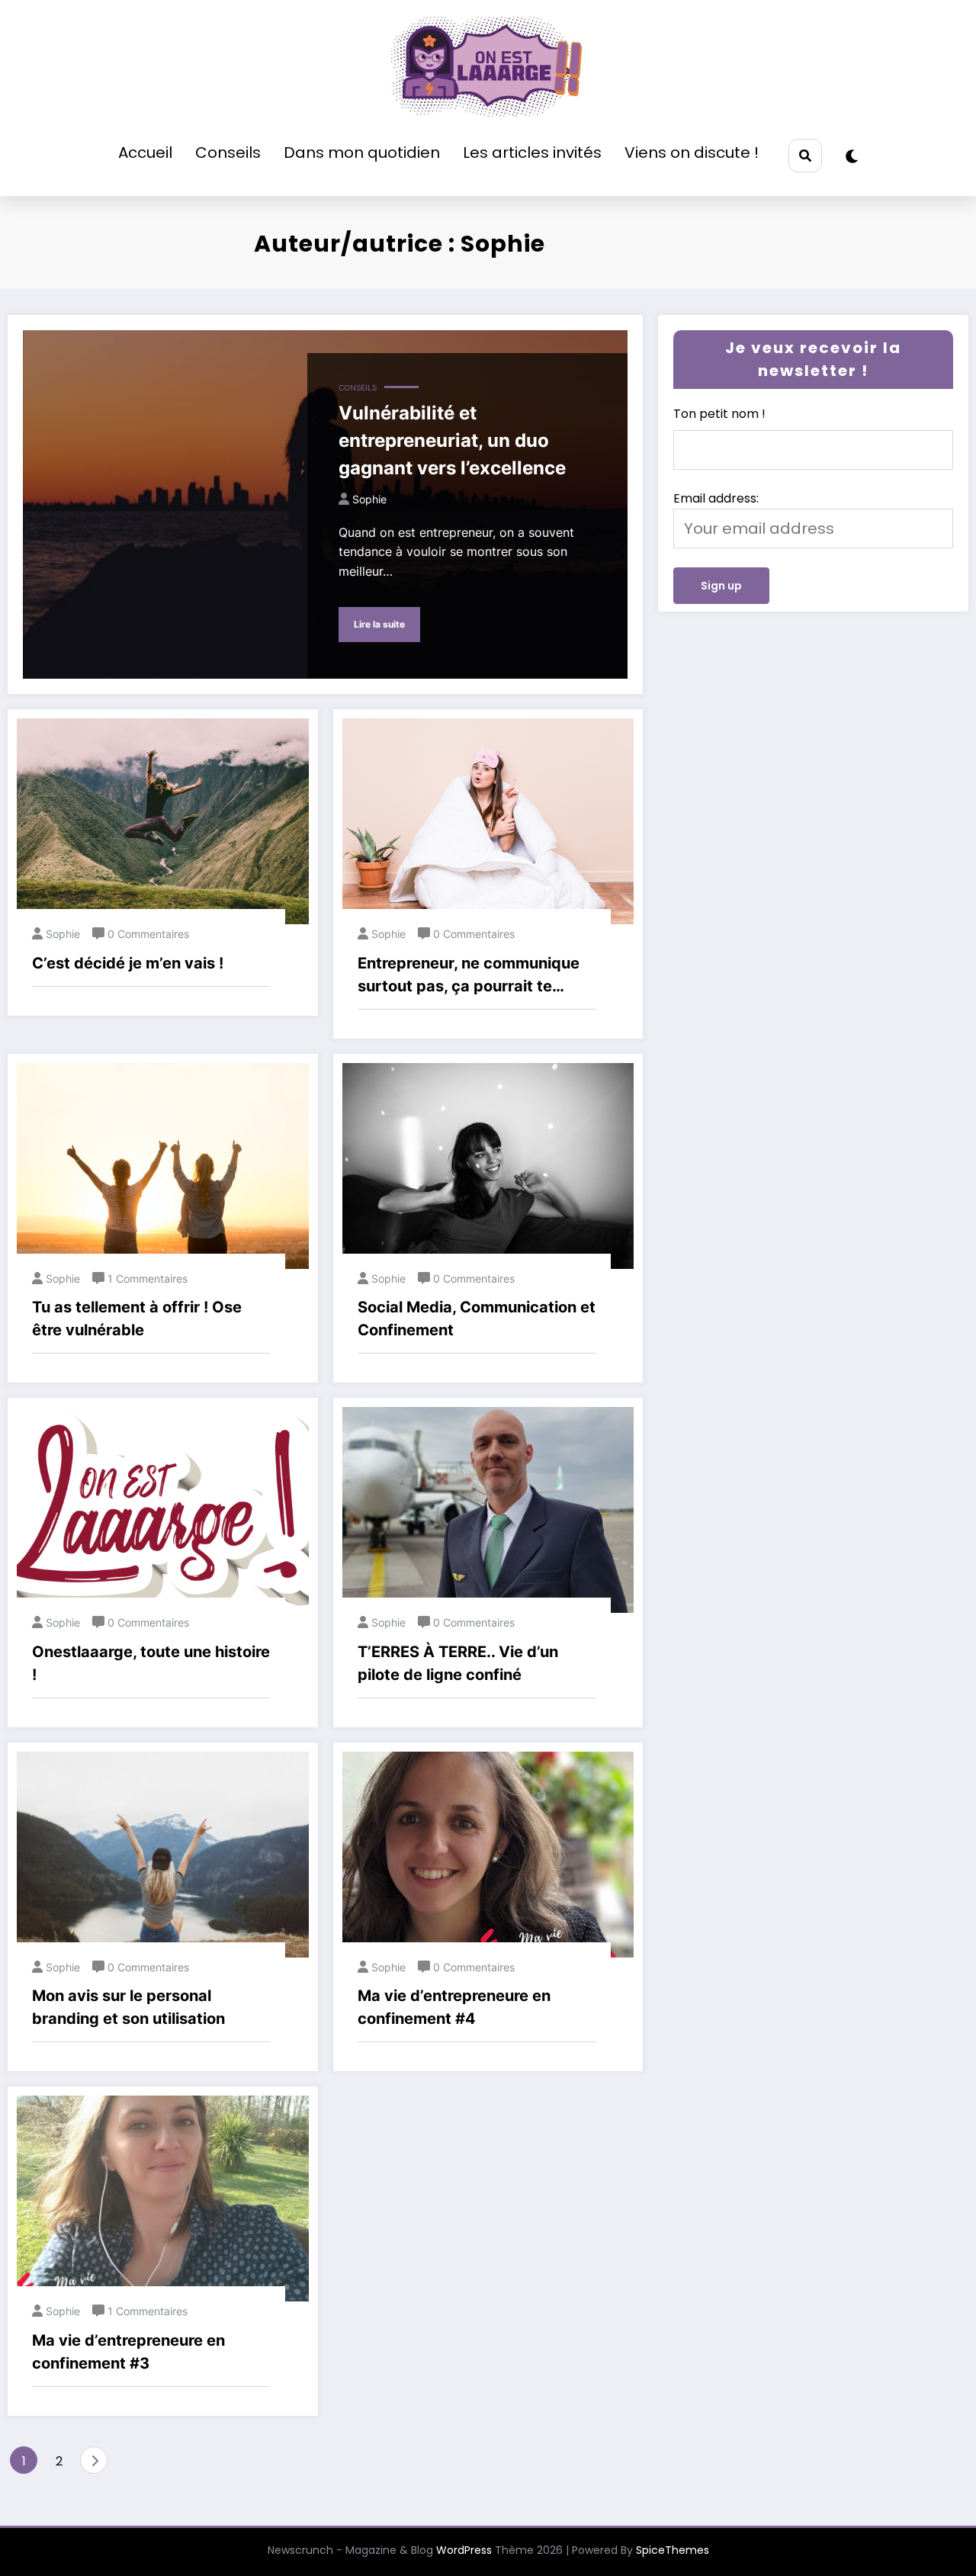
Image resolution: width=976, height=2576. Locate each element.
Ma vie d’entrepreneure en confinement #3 (128, 2352)
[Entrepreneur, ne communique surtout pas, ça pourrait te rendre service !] (488, 821)
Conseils (228, 153)
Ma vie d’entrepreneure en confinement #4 (454, 2007)
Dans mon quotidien (362, 153)
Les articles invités (532, 153)
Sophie (369, 499)
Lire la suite (379, 624)
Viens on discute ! (692, 153)
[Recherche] (805, 155)
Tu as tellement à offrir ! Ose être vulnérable (137, 1319)
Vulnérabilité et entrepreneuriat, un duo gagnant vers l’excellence (452, 440)
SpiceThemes (673, 2550)
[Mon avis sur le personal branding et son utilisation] (163, 1853)
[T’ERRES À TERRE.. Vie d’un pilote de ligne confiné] (488, 1510)
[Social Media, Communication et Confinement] (488, 1165)
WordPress (464, 2550)
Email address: (716, 498)
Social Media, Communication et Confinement (477, 1319)
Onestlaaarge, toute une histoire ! (151, 1663)
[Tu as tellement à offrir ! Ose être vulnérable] (163, 1165)
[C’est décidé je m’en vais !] (163, 821)
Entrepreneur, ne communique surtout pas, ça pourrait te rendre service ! (469, 976)
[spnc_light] (852, 156)
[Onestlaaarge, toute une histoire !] (163, 1510)
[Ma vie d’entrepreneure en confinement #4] (488, 1853)
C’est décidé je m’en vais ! (128, 963)
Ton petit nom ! (719, 414)
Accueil (145, 153)
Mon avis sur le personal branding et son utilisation (128, 2007)
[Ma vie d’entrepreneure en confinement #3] (163, 2198)
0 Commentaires (148, 934)
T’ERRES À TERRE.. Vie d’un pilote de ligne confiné (458, 1663)
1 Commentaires (148, 1278)
